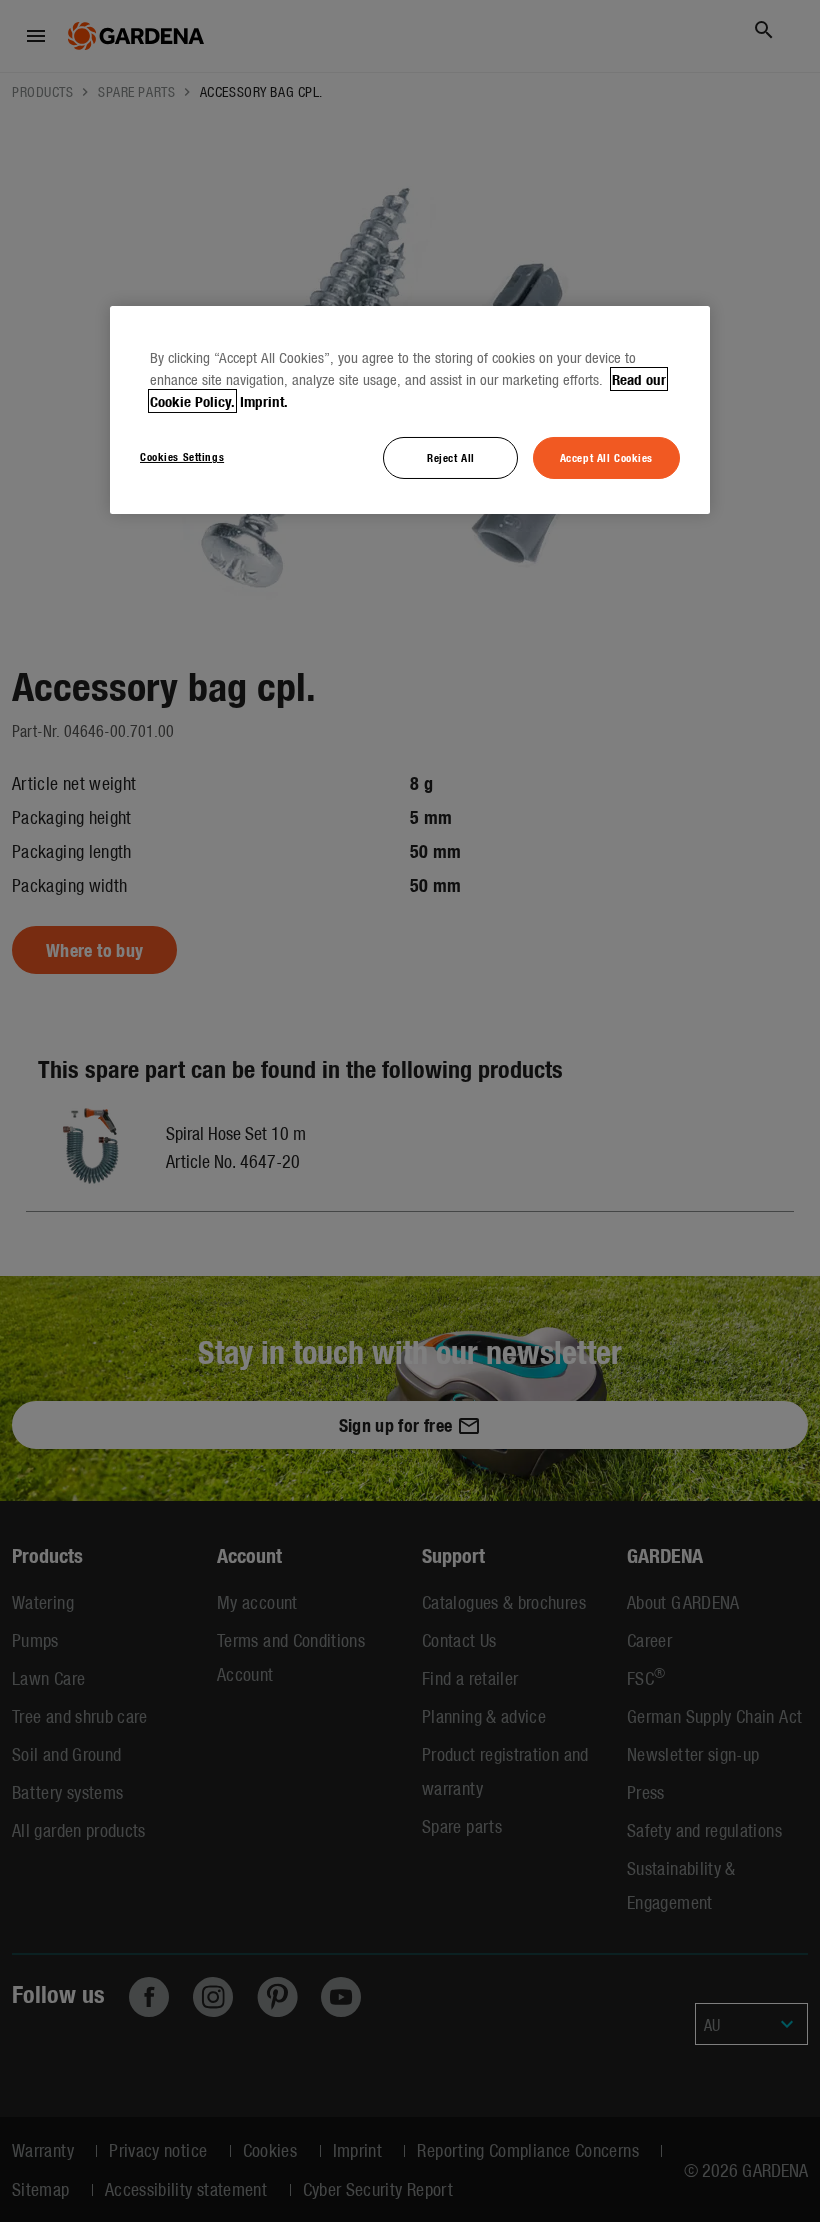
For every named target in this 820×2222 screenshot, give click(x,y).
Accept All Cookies (606, 457)
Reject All (451, 457)
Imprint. (264, 401)
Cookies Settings (182, 456)
